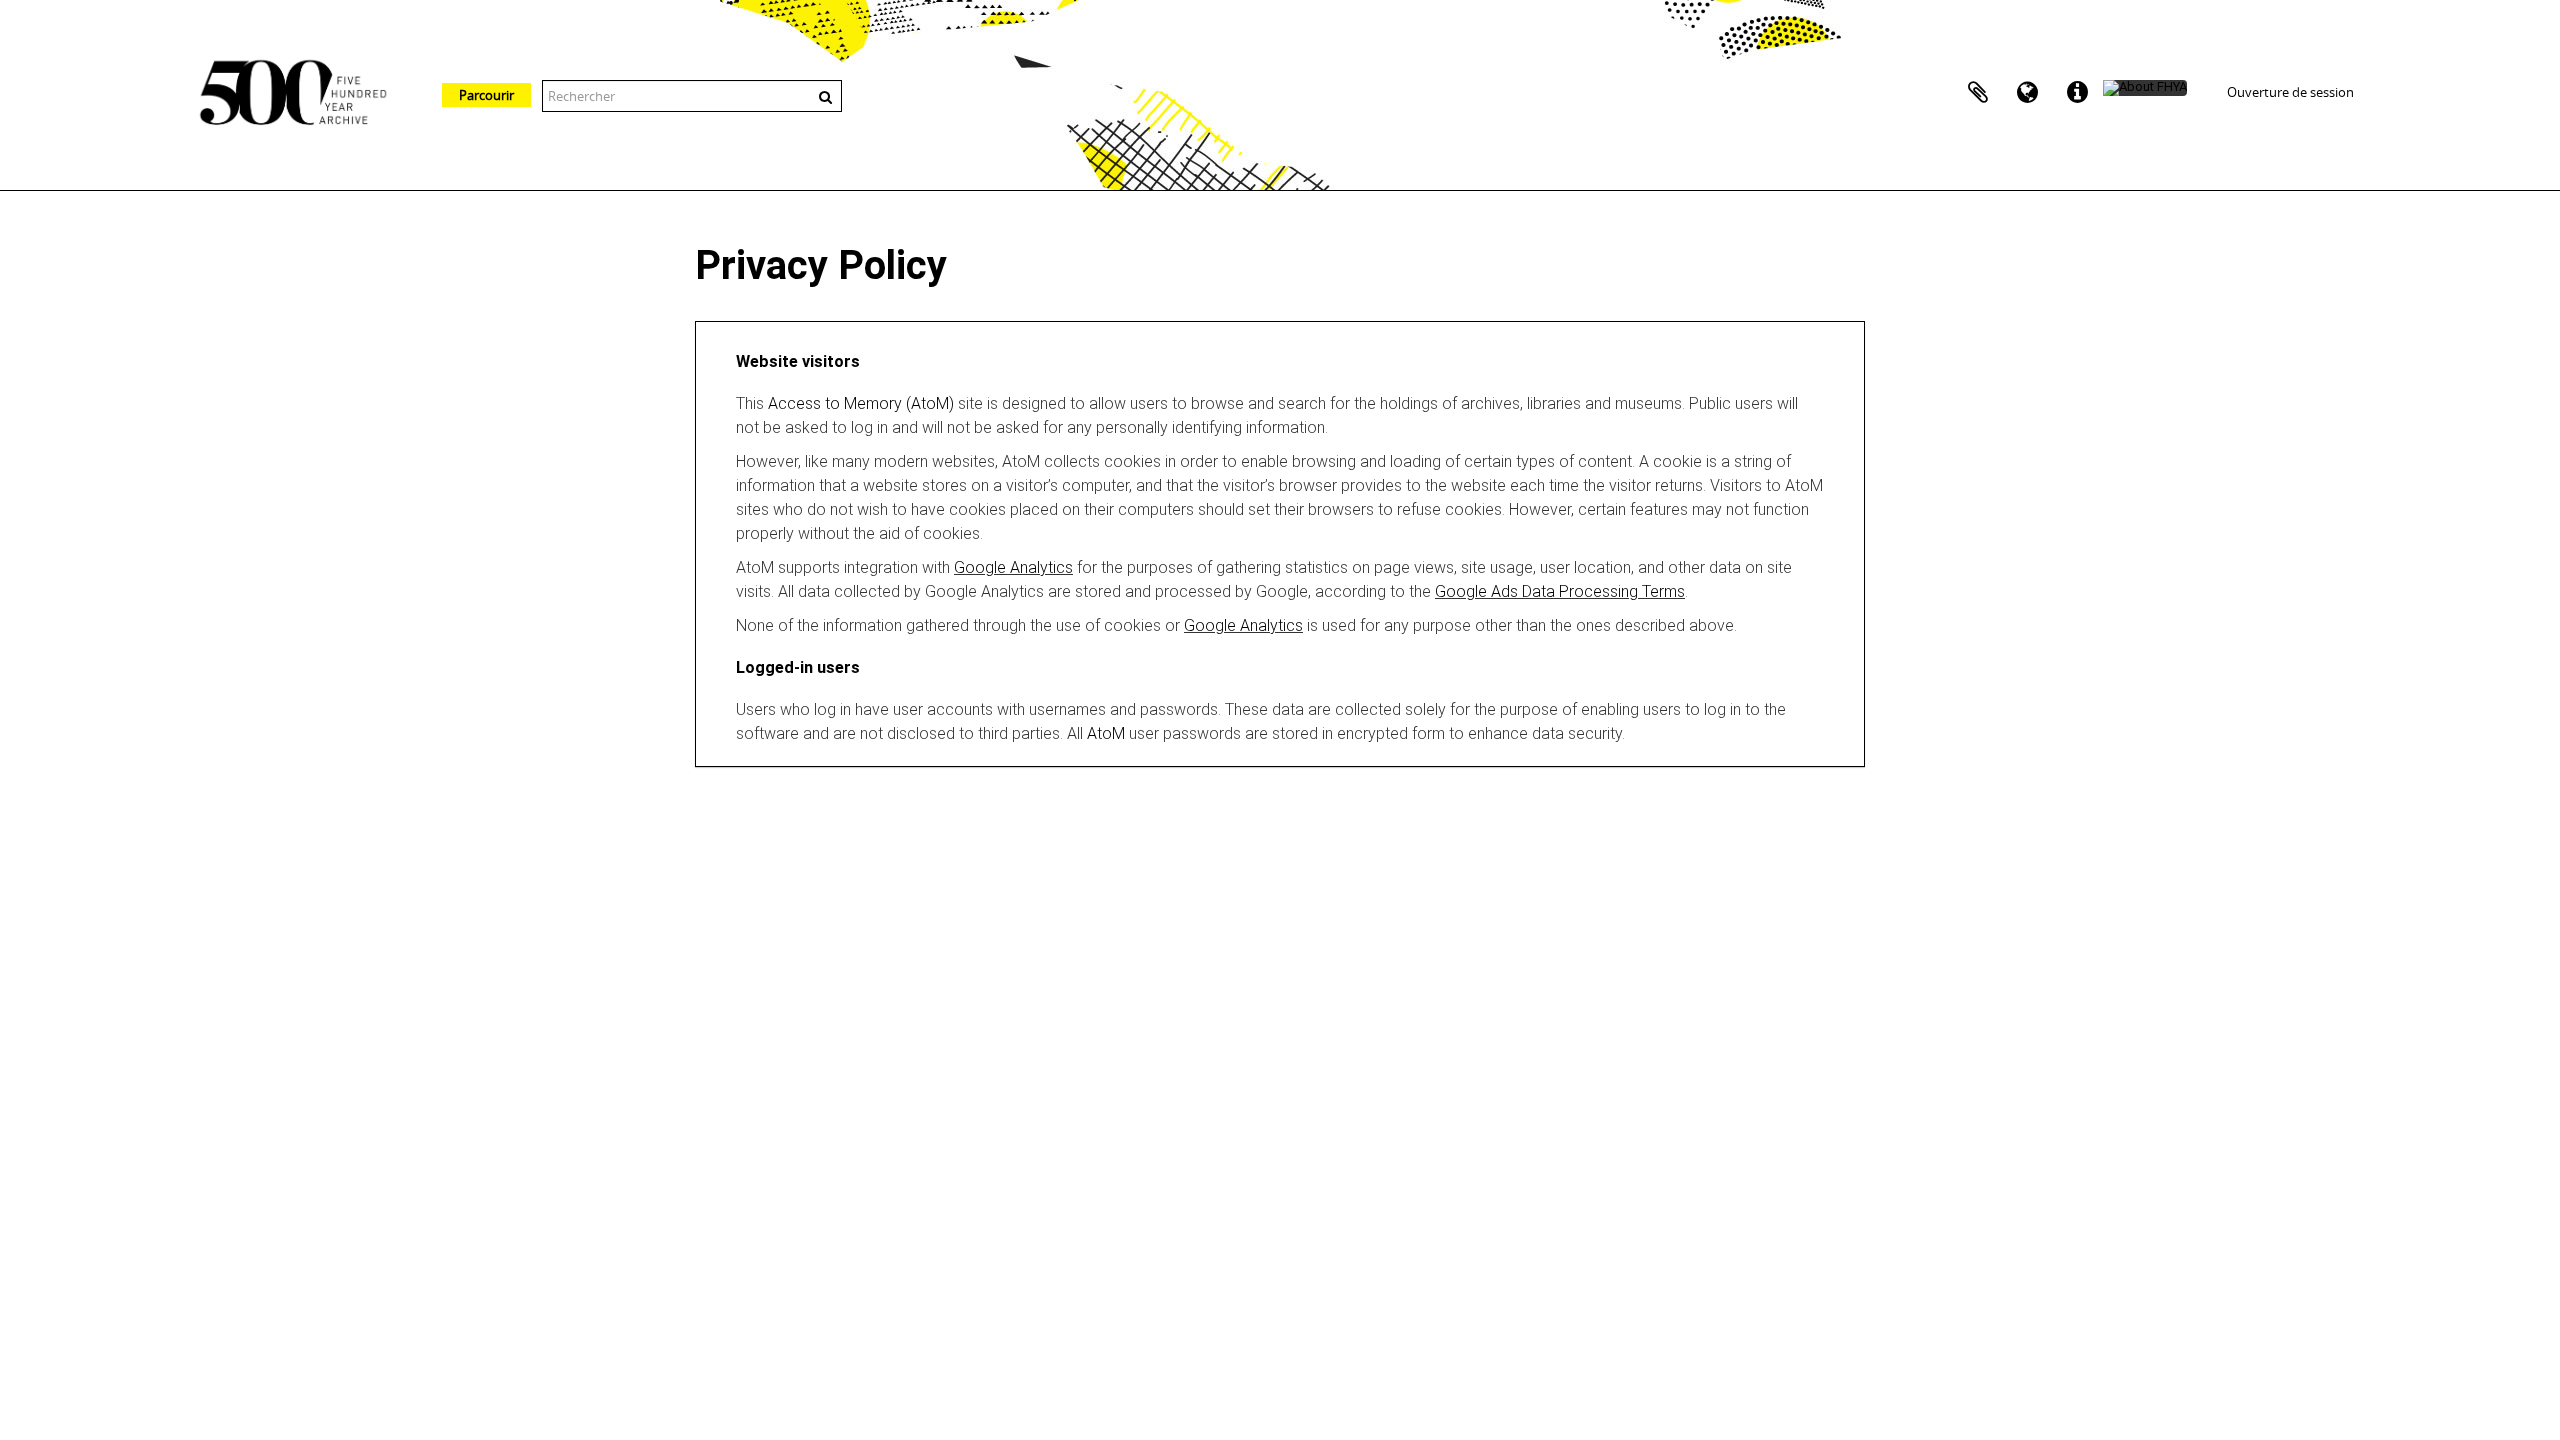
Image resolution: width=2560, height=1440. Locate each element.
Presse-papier (1978, 93)
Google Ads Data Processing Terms (1560, 591)
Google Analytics (1013, 567)
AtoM (1106, 733)
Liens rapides (2078, 93)
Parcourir (486, 95)
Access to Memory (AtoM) (861, 403)
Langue (2028, 93)
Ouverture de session (2290, 92)
